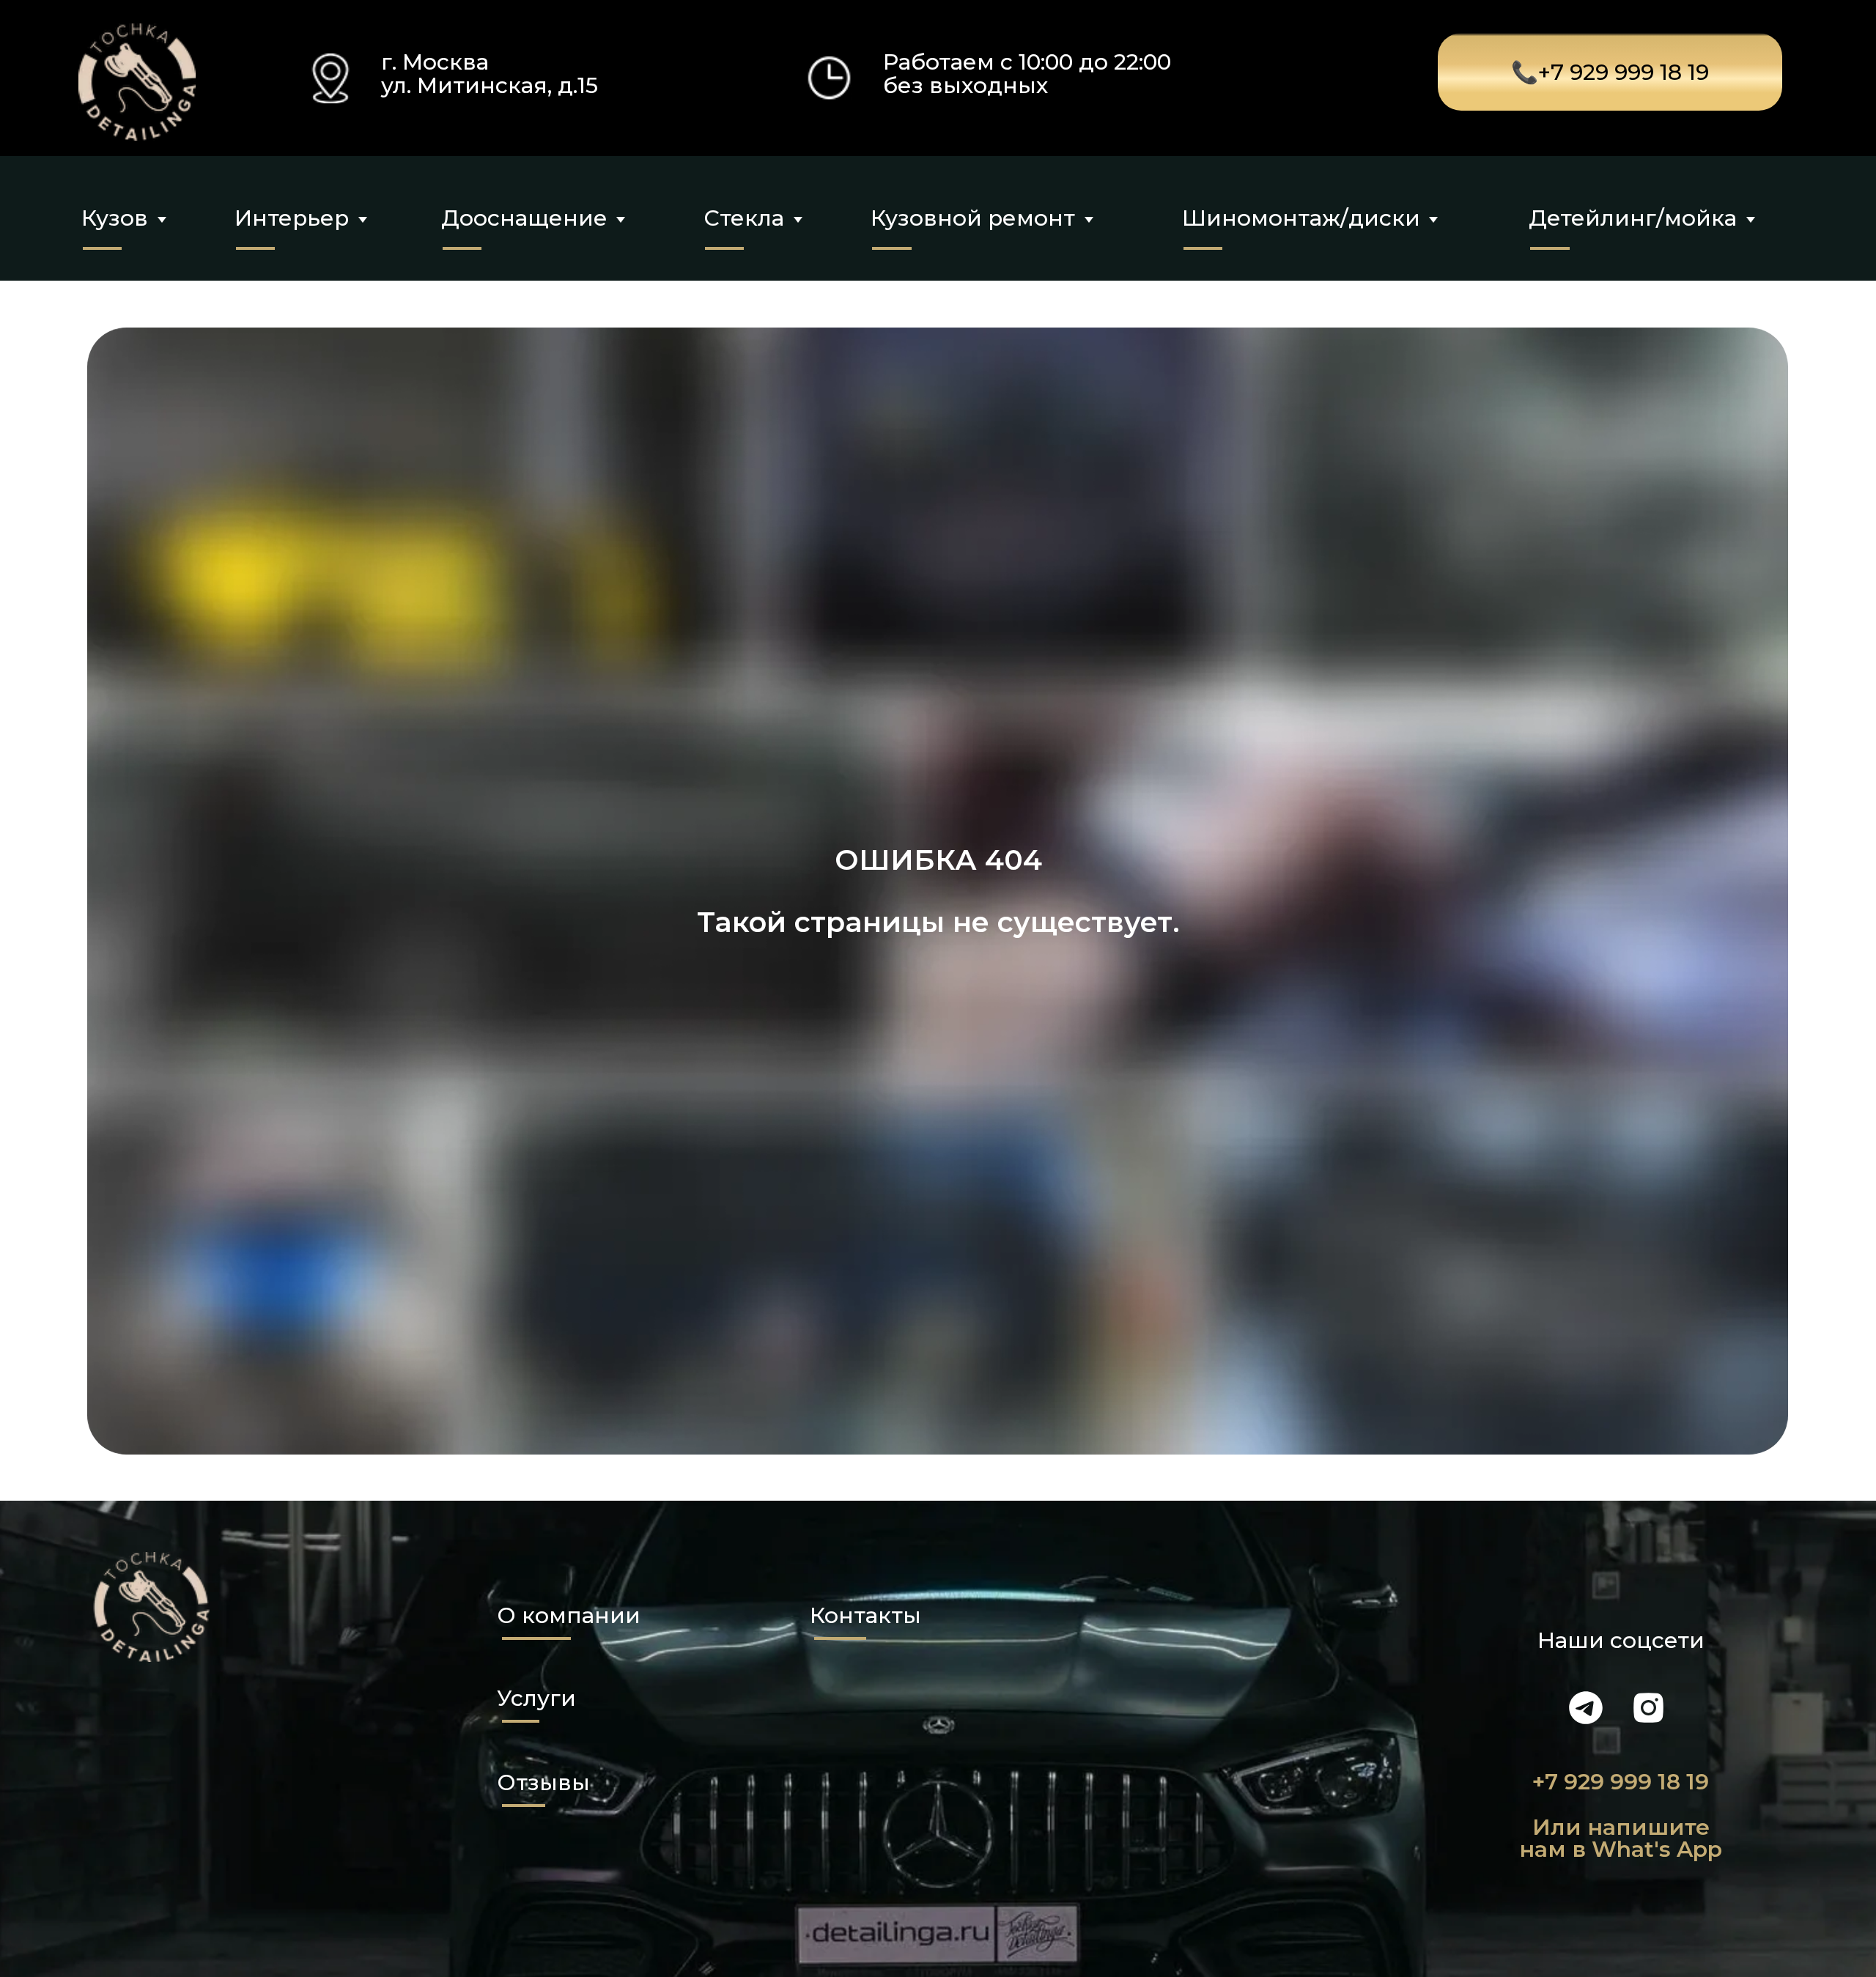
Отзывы (543, 1782)
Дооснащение (524, 218)
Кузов (115, 218)
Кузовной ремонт (973, 218)
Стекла (744, 218)
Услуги (536, 1698)
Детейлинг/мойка (1633, 218)
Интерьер (292, 218)
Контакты (865, 1615)
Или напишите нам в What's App (1621, 1838)
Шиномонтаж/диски (1301, 218)
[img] (137, 82)
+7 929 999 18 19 (1621, 1781)
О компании (569, 1615)
